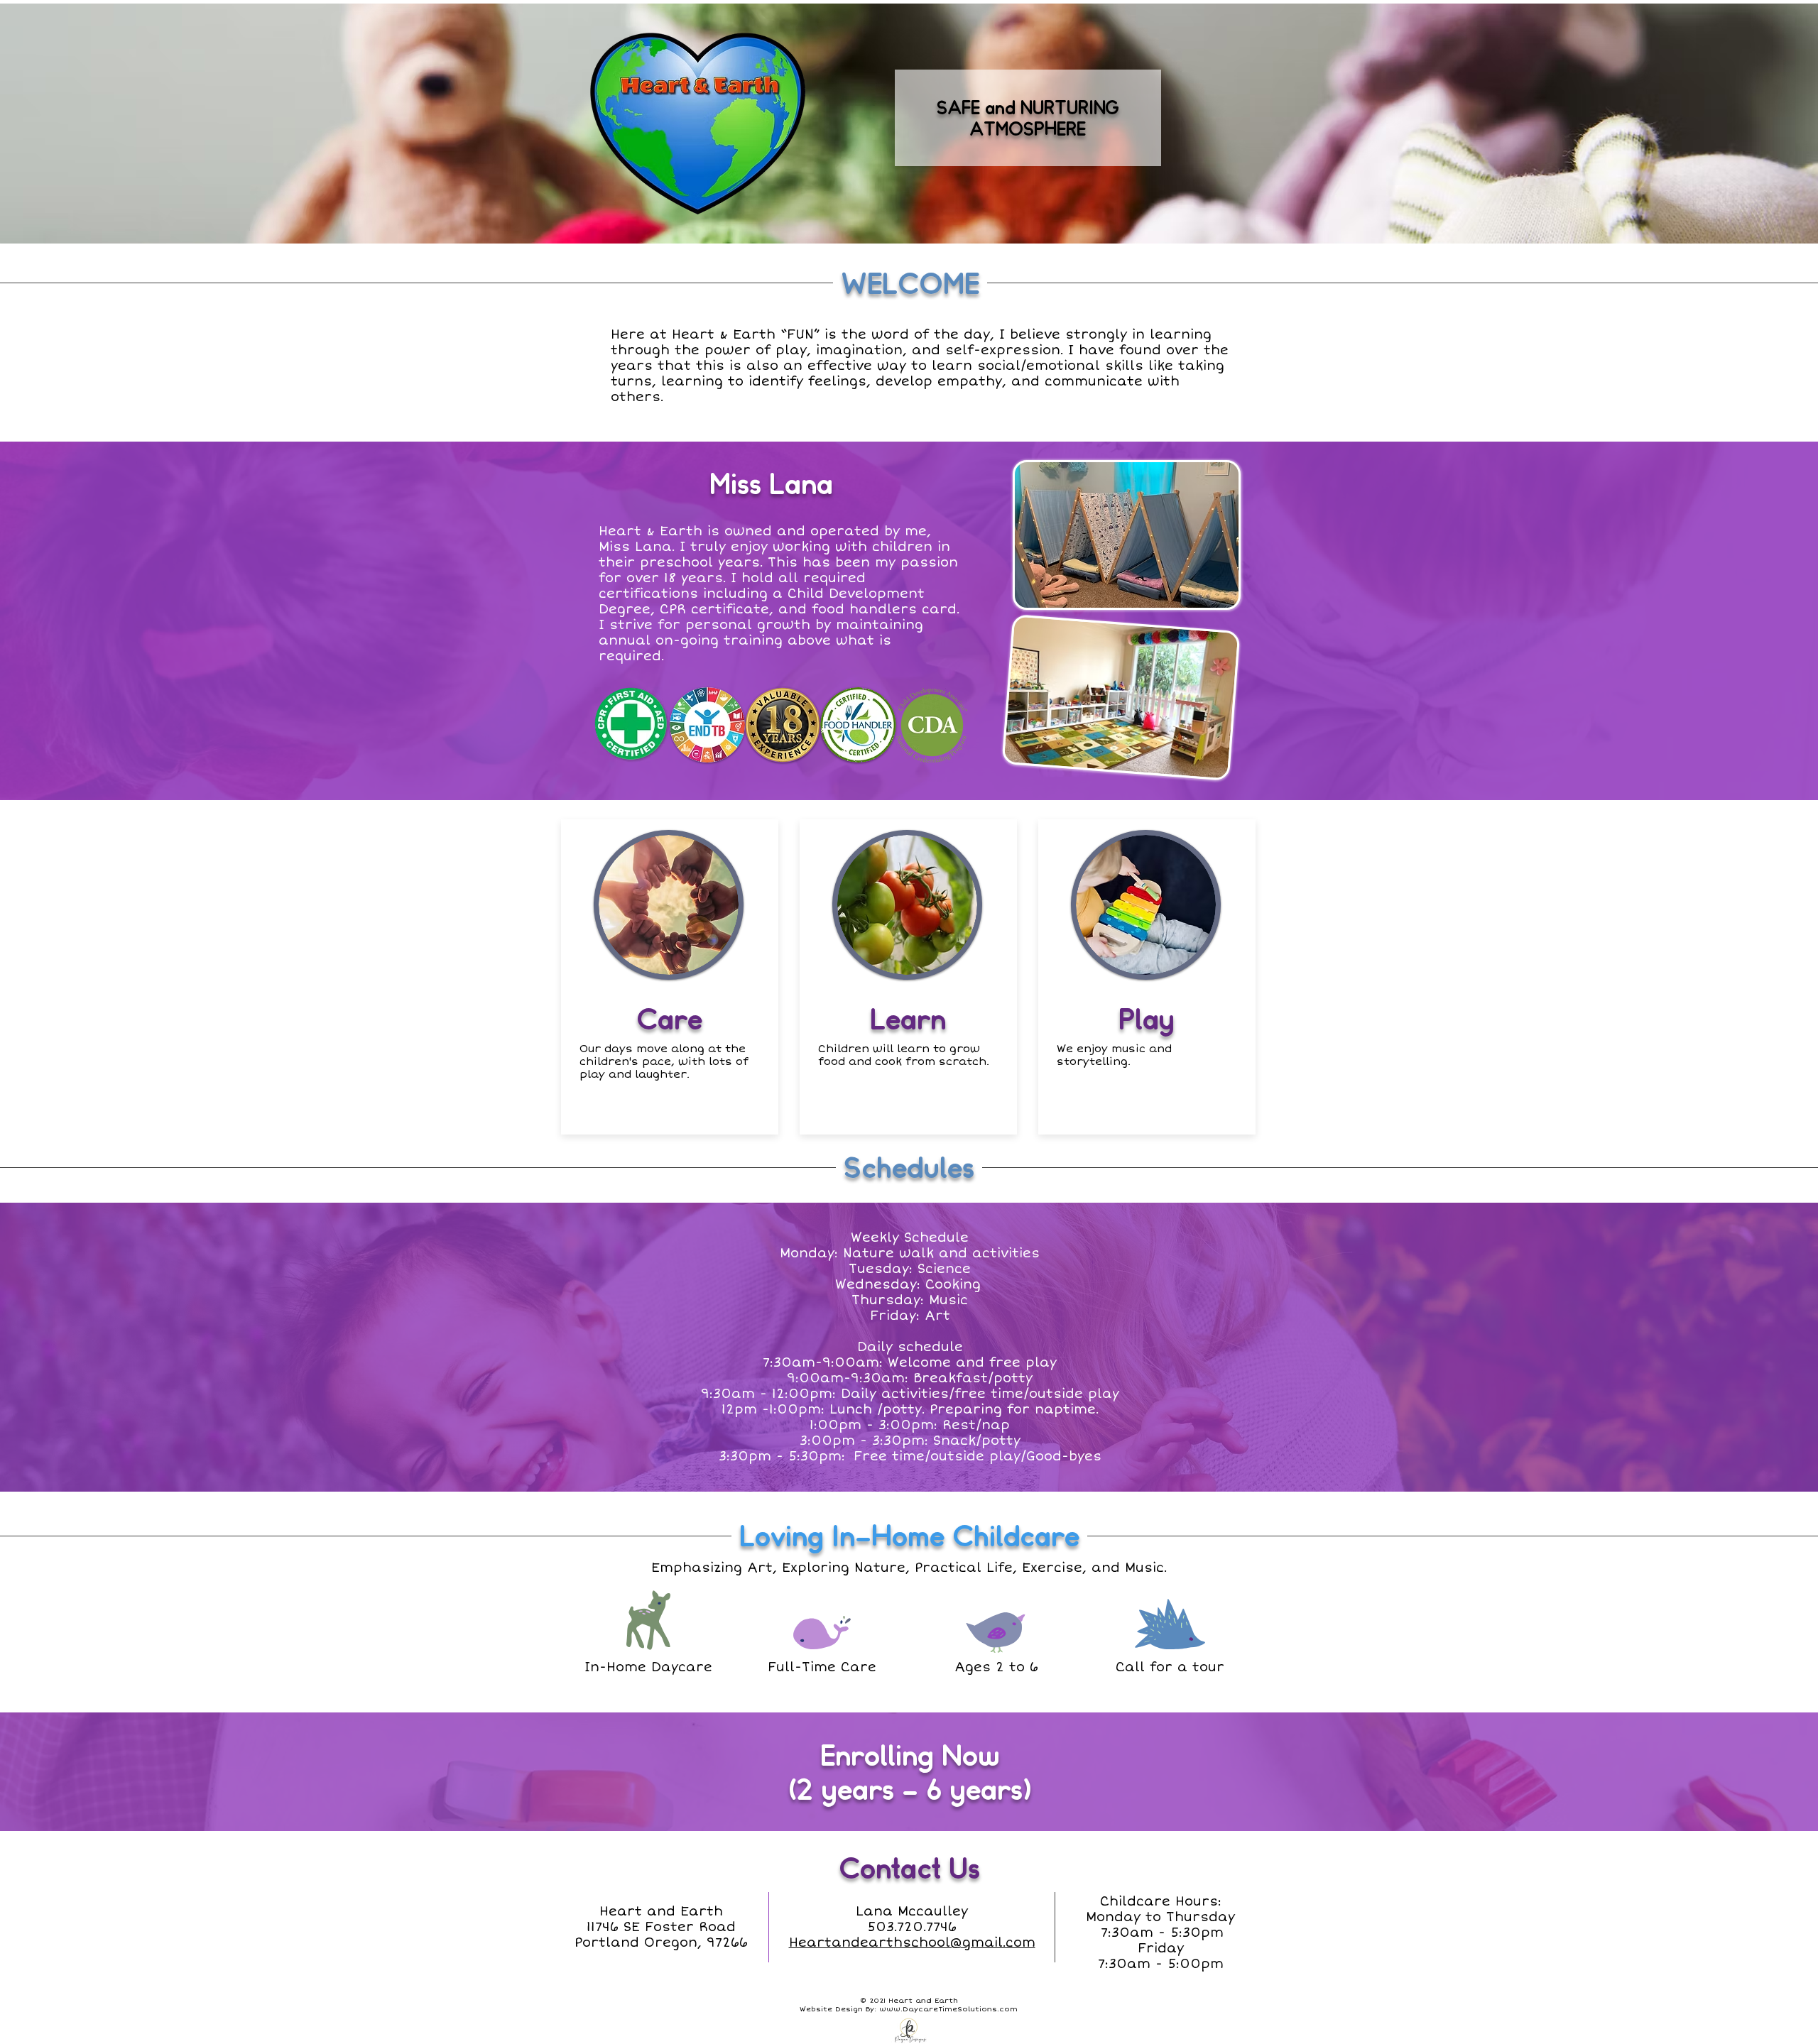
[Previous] (80, 1348)
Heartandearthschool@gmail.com (912, 1942)
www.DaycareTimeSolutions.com (948, 2009)
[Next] (1738, 1348)
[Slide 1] (909, 1456)
